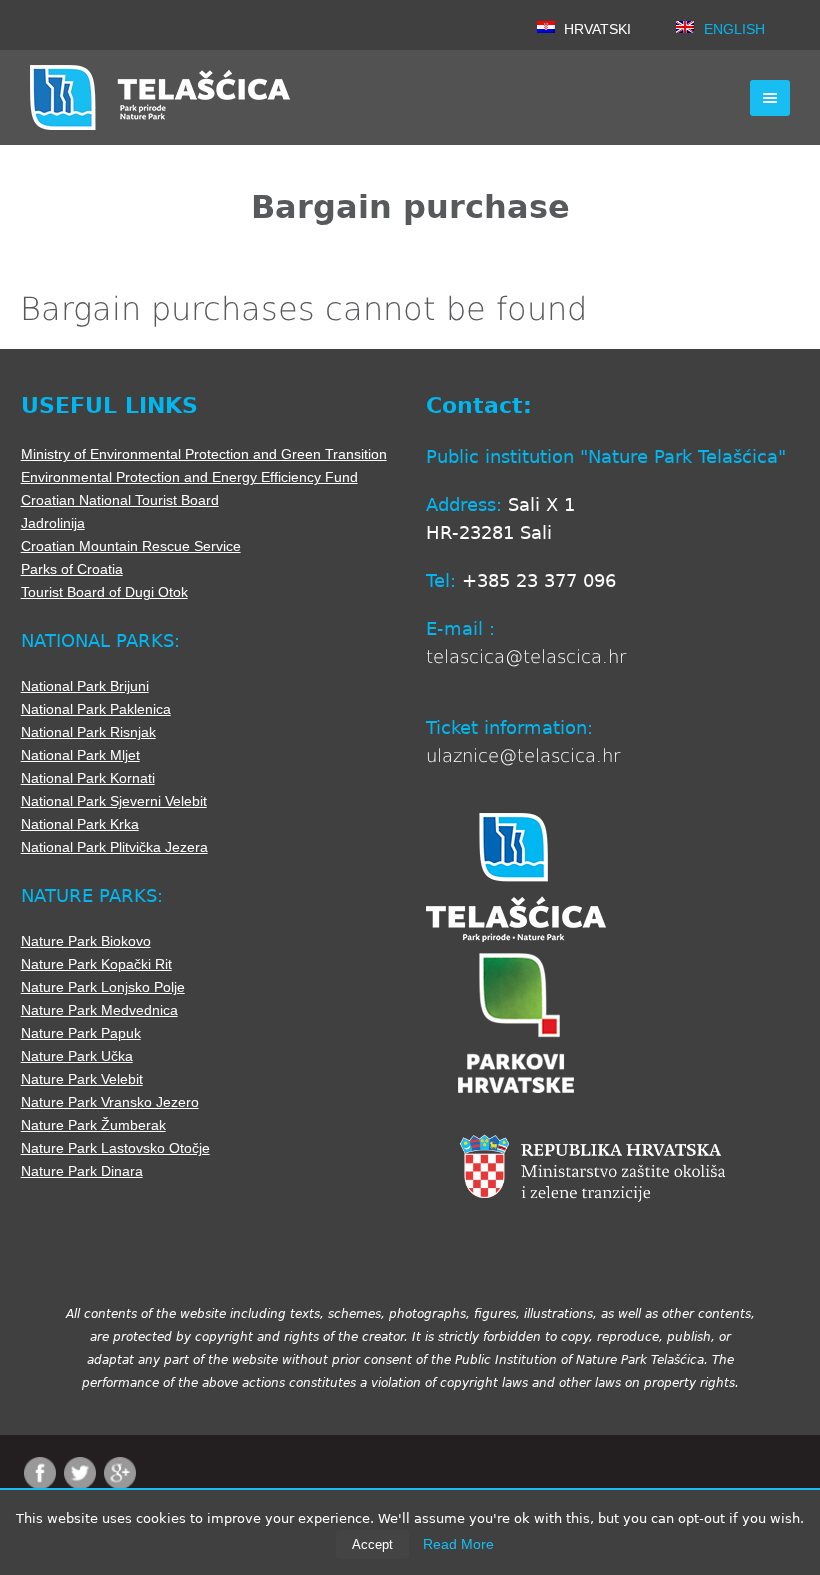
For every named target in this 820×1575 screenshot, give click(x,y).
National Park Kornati (88, 778)
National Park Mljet (80, 755)
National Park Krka (80, 824)
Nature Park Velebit (82, 1079)
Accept (372, 1544)
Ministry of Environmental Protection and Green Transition (204, 454)
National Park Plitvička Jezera (114, 847)
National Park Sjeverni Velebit (114, 801)
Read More (458, 1544)
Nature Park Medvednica (99, 1010)
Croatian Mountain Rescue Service (131, 546)
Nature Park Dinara (82, 1171)
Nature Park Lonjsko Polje (103, 987)
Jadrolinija (53, 523)
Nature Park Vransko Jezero (110, 1102)
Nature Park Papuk (81, 1033)
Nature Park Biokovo (86, 941)
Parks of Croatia (72, 569)
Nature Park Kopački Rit (96, 964)
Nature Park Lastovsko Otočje (115, 1148)
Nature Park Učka (77, 1056)
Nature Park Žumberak (93, 1125)
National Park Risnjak (88, 732)
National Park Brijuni (85, 686)
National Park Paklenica (96, 709)
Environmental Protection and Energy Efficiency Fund (189, 477)
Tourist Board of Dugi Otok (104, 592)
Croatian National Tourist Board (120, 500)
